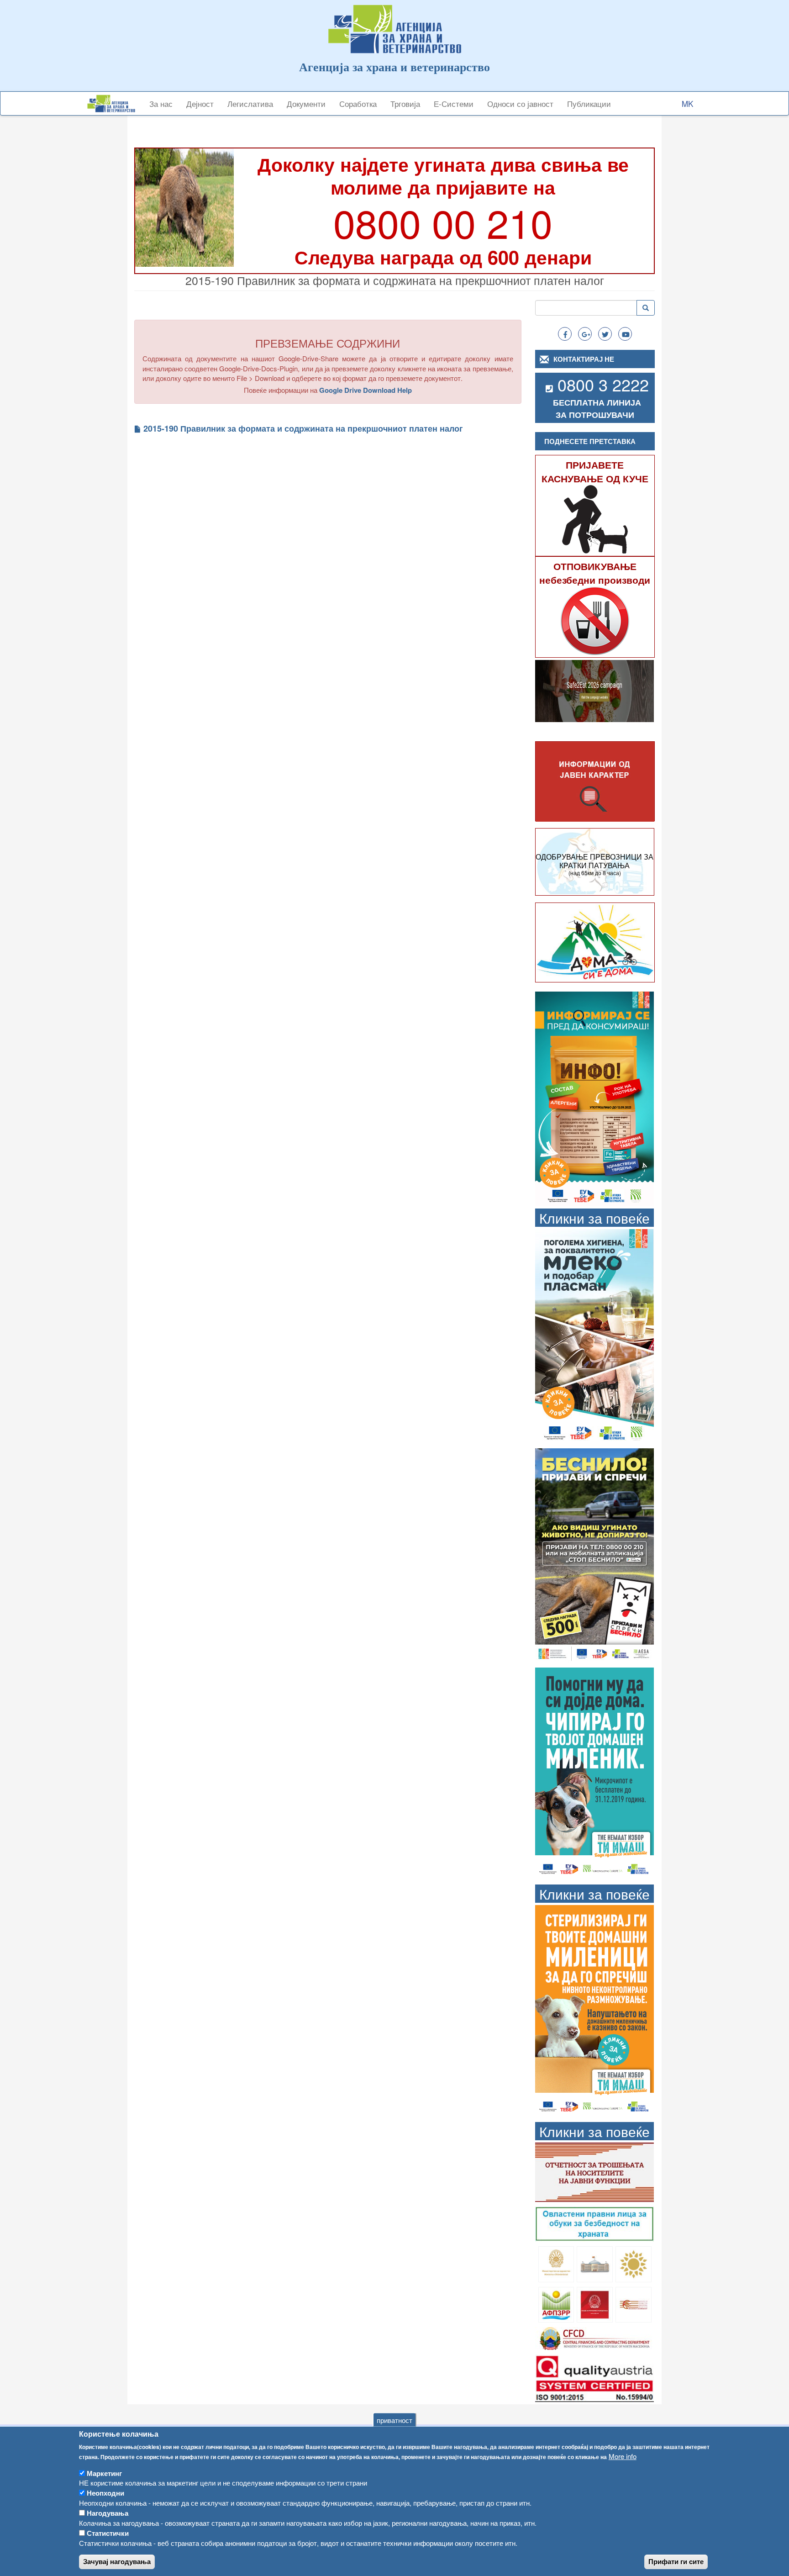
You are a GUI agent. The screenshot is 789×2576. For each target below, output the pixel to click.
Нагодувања (108, 2513)
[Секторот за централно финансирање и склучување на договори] (594, 2337)
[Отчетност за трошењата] (594, 2171)
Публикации (589, 103)
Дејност (200, 103)
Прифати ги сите (676, 2562)
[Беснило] (594, 1555)
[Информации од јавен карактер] (595, 782)
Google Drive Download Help (366, 390)
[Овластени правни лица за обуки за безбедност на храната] (594, 2223)
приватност (394, 2420)
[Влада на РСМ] (595, 2304)
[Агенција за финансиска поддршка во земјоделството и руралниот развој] (556, 2304)
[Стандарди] (594, 2377)
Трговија (405, 103)
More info (623, 2456)
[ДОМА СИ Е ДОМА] (595, 942)
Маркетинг (104, 2473)
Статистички (108, 2533)
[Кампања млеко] (594, 1335)
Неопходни (105, 2493)
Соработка (358, 103)
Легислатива (250, 103)
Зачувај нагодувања (117, 2562)
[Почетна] (115, 103)
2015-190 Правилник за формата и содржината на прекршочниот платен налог (303, 429)
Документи (306, 103)
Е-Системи (454, 103)
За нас (161, 103)
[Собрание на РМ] (595, 2263)
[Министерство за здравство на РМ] (556, 2263)
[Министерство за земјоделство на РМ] (634, 2263)
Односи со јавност (520, 103)
